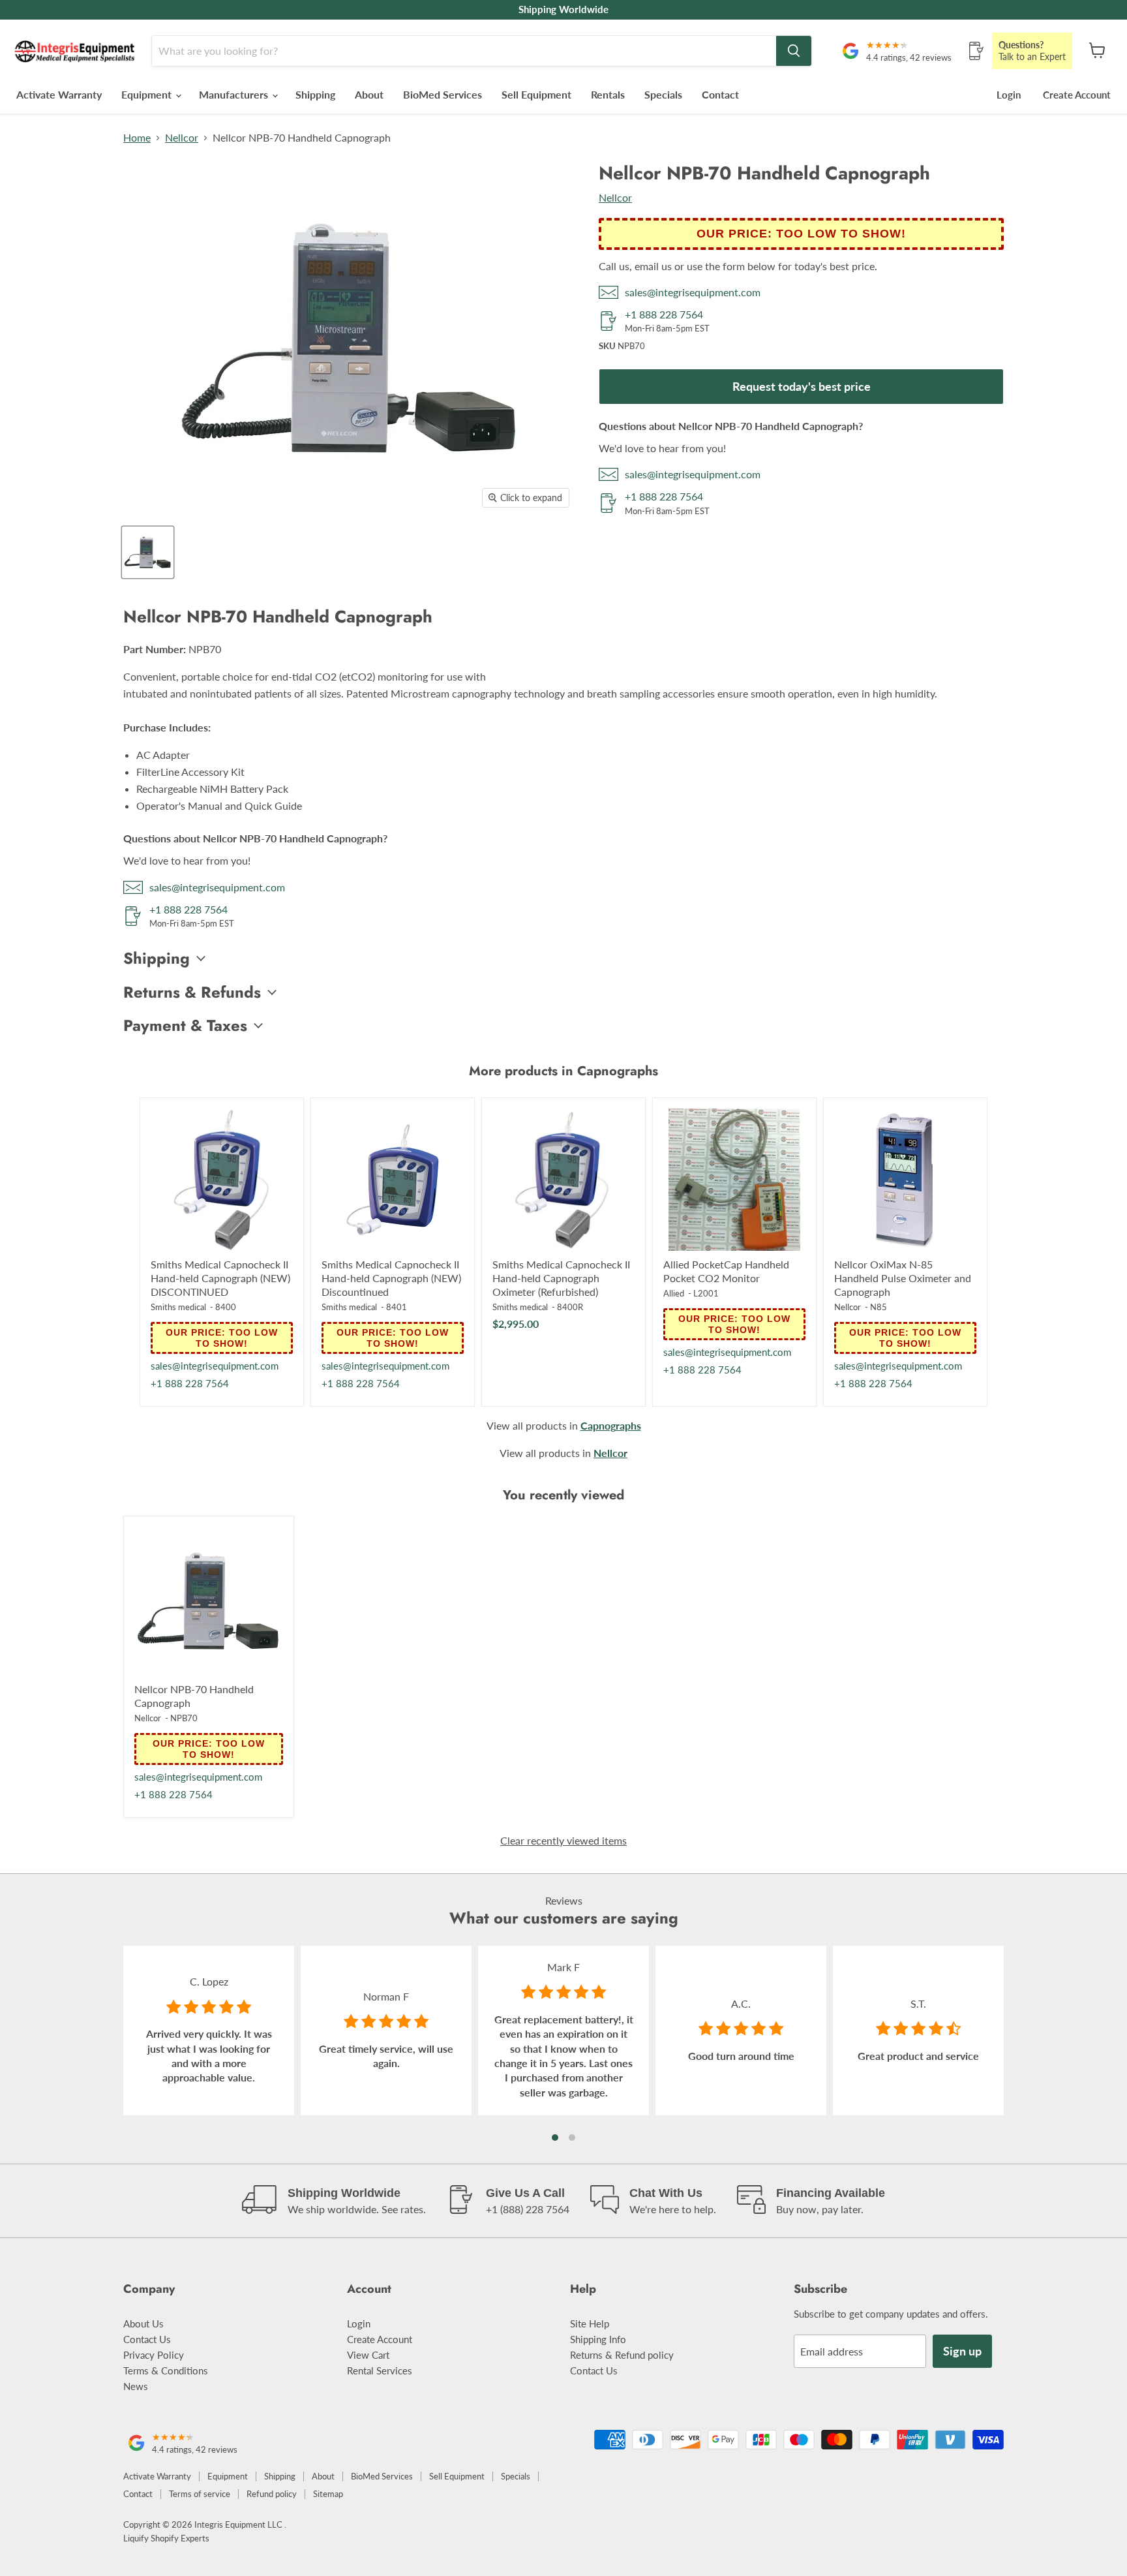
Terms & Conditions (166, 2370)
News (136, 2386)
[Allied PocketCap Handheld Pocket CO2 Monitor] (734, 1180)
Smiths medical (178, 1307)
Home (137, 138)
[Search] (794, 51)
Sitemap (328, 2494)
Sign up (962, 2351)
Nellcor (182, 138)
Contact (720, 94)
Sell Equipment (536, 94)
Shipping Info (598, 2339)
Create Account (1077, 95)
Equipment (148, 94)
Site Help (590, 2323)
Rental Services (380, 2370)
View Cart (368, 2355)
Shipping (315, 94)
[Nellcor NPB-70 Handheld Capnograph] (209, 1601)
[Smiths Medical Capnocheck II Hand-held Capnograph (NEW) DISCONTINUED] (222, 1180)
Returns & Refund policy (622, 2355)
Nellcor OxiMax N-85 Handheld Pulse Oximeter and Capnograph (903, 1278)
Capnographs (611, 1425)
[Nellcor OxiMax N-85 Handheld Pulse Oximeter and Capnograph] (905, 1180)
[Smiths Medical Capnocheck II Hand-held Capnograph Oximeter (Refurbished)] (563, 1180)
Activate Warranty (59, 94)
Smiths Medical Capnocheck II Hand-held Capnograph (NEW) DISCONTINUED (220, 1278)
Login (1009, 95)
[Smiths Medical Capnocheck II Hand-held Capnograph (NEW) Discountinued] (393, 1180)
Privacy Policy (154, 2355)
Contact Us (147, 2339)
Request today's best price (802, 386)
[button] (555, 2138)
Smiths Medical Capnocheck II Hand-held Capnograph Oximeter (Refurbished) (561, 1278)
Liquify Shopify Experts (166, 2538)
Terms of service (200, 2494)
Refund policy (272, 2494)
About (369, 94)
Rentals (608, 94)
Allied (674, 1293)
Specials (663, 94)
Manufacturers (235, 94)
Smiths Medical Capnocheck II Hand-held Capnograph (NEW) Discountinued (391, 1278)
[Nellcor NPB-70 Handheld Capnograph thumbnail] (148, 552)
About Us (143, 2323)
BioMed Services (443, 94)
